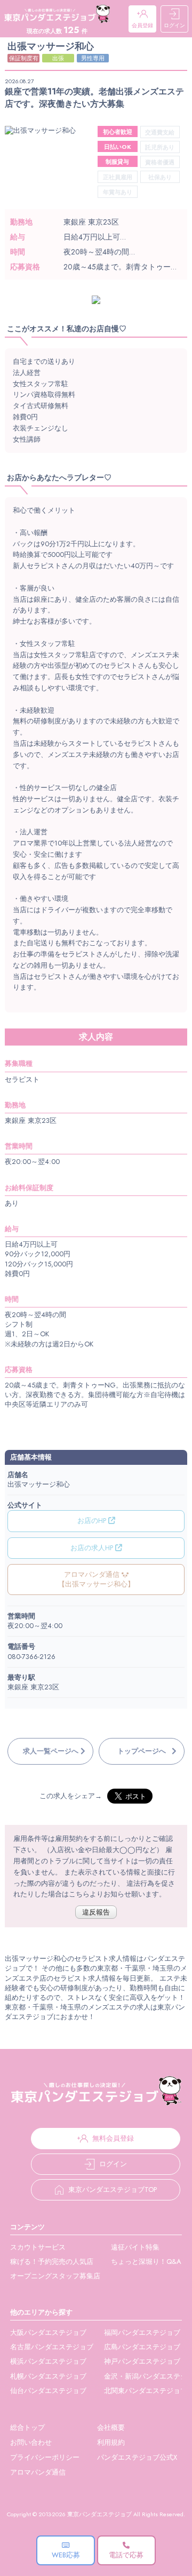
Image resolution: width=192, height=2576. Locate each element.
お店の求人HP (93, 1548)
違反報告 (96, 1912)
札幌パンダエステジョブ (48, 2376)
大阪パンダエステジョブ (48, 2332)
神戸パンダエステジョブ (142, 2361)
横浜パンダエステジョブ (48, 2361)
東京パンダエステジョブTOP (113, 2190)
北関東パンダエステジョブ (146, 2391)
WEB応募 (66, 2555)
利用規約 (111, 2442)
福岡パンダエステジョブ (142, 2332)
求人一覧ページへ (51, 1751)
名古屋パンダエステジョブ (52, 2347)
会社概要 (111, 2427)
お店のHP (93, 1521)
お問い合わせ (31, 2442)
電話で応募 (126, 2555)
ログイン (174, 25)
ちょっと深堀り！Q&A (146, 2262)
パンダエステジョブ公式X (137, 2457)
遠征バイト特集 (135, 2247)
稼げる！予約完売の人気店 (52, 2262)
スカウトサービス (38, 2247)
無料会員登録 (113, 2138)
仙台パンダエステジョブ (48, 2391)
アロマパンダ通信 (38, 2472)
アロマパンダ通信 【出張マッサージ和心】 (96, 1579)
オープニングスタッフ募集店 (55, 2276)
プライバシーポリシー (45, 2457)
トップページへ (142, 1751)
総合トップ (27, 2427)
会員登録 (142, 25)
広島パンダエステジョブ (142, 2347)
